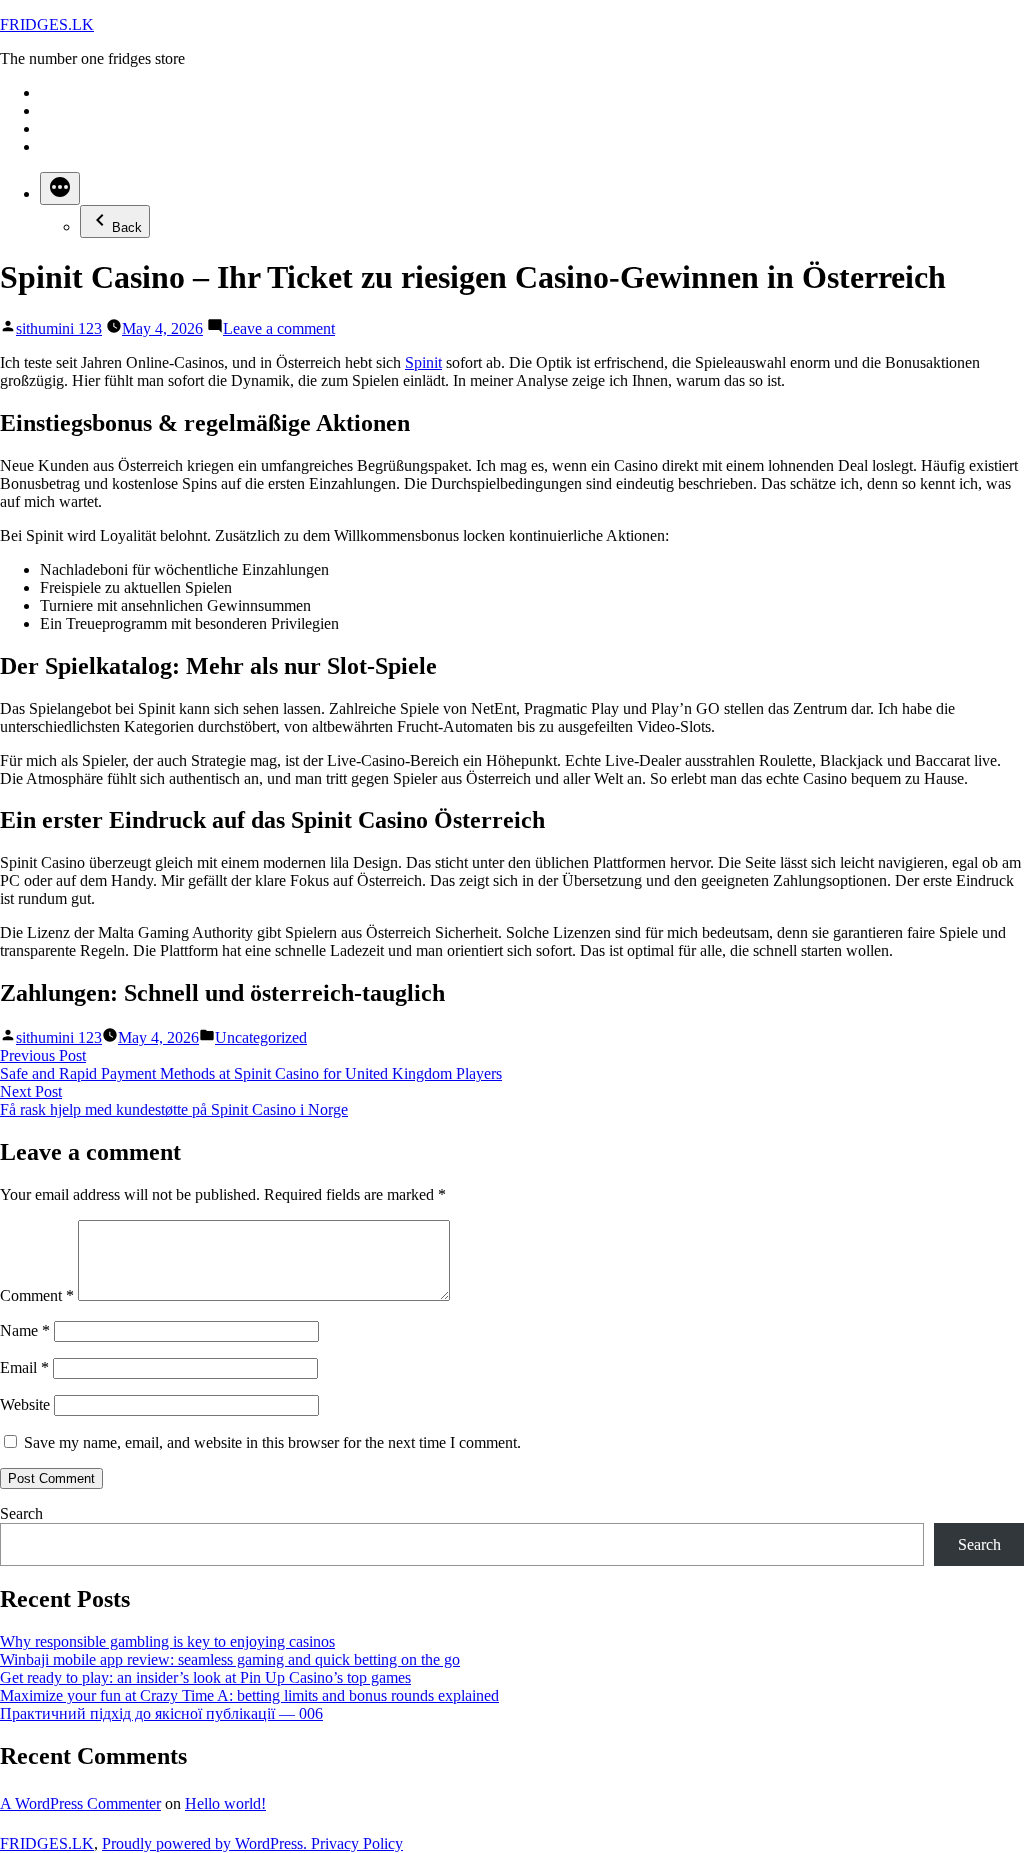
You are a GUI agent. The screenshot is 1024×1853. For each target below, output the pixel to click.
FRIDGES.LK (47, 24)
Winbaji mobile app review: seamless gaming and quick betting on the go (230, 1659)
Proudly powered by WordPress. (206, 1843)
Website (25, 1404)
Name (25, 1330)
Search (21, 1513)
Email (24, 1367)
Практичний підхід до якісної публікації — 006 (161, 1713)
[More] (60, 188)
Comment (37, 1295)
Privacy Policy (357, 1843)
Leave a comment (279, 328)
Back (127, 227)
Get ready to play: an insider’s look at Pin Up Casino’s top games (205, 1677)
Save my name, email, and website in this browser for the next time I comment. (272, 1442)
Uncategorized (261, 1037)
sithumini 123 (59, 328)
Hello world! (225, 1803)
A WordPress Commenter (80, 1803)
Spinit (423, 362)
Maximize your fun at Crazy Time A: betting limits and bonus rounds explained (249, 1695)
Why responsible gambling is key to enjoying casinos (167, 1641)
